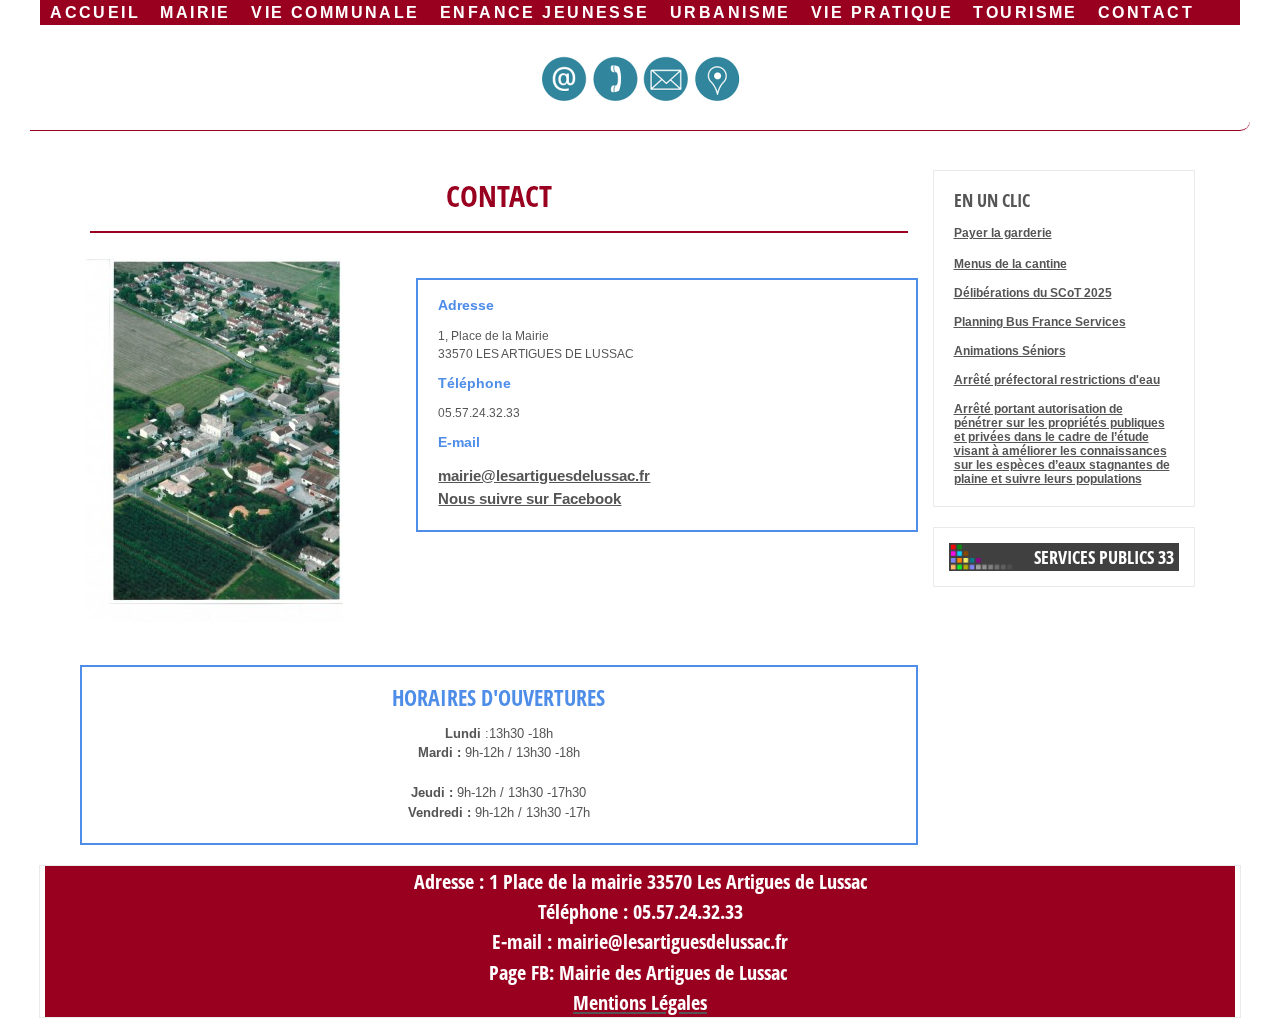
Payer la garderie (1003, 233)
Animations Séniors (1010, 351)
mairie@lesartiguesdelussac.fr (544, 475)
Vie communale (335, 12)
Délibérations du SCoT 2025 (1033, 293)
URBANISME (730, 12)
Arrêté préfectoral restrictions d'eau (1057, 380)
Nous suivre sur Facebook (529, 498)
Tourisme (1025, 12)
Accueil (95, 12)
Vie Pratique (882, 12)
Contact (1146, 12)
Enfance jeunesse (545, 12)
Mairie (195, 12)
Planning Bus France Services (1040, 322)
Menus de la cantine (1010, 264)
